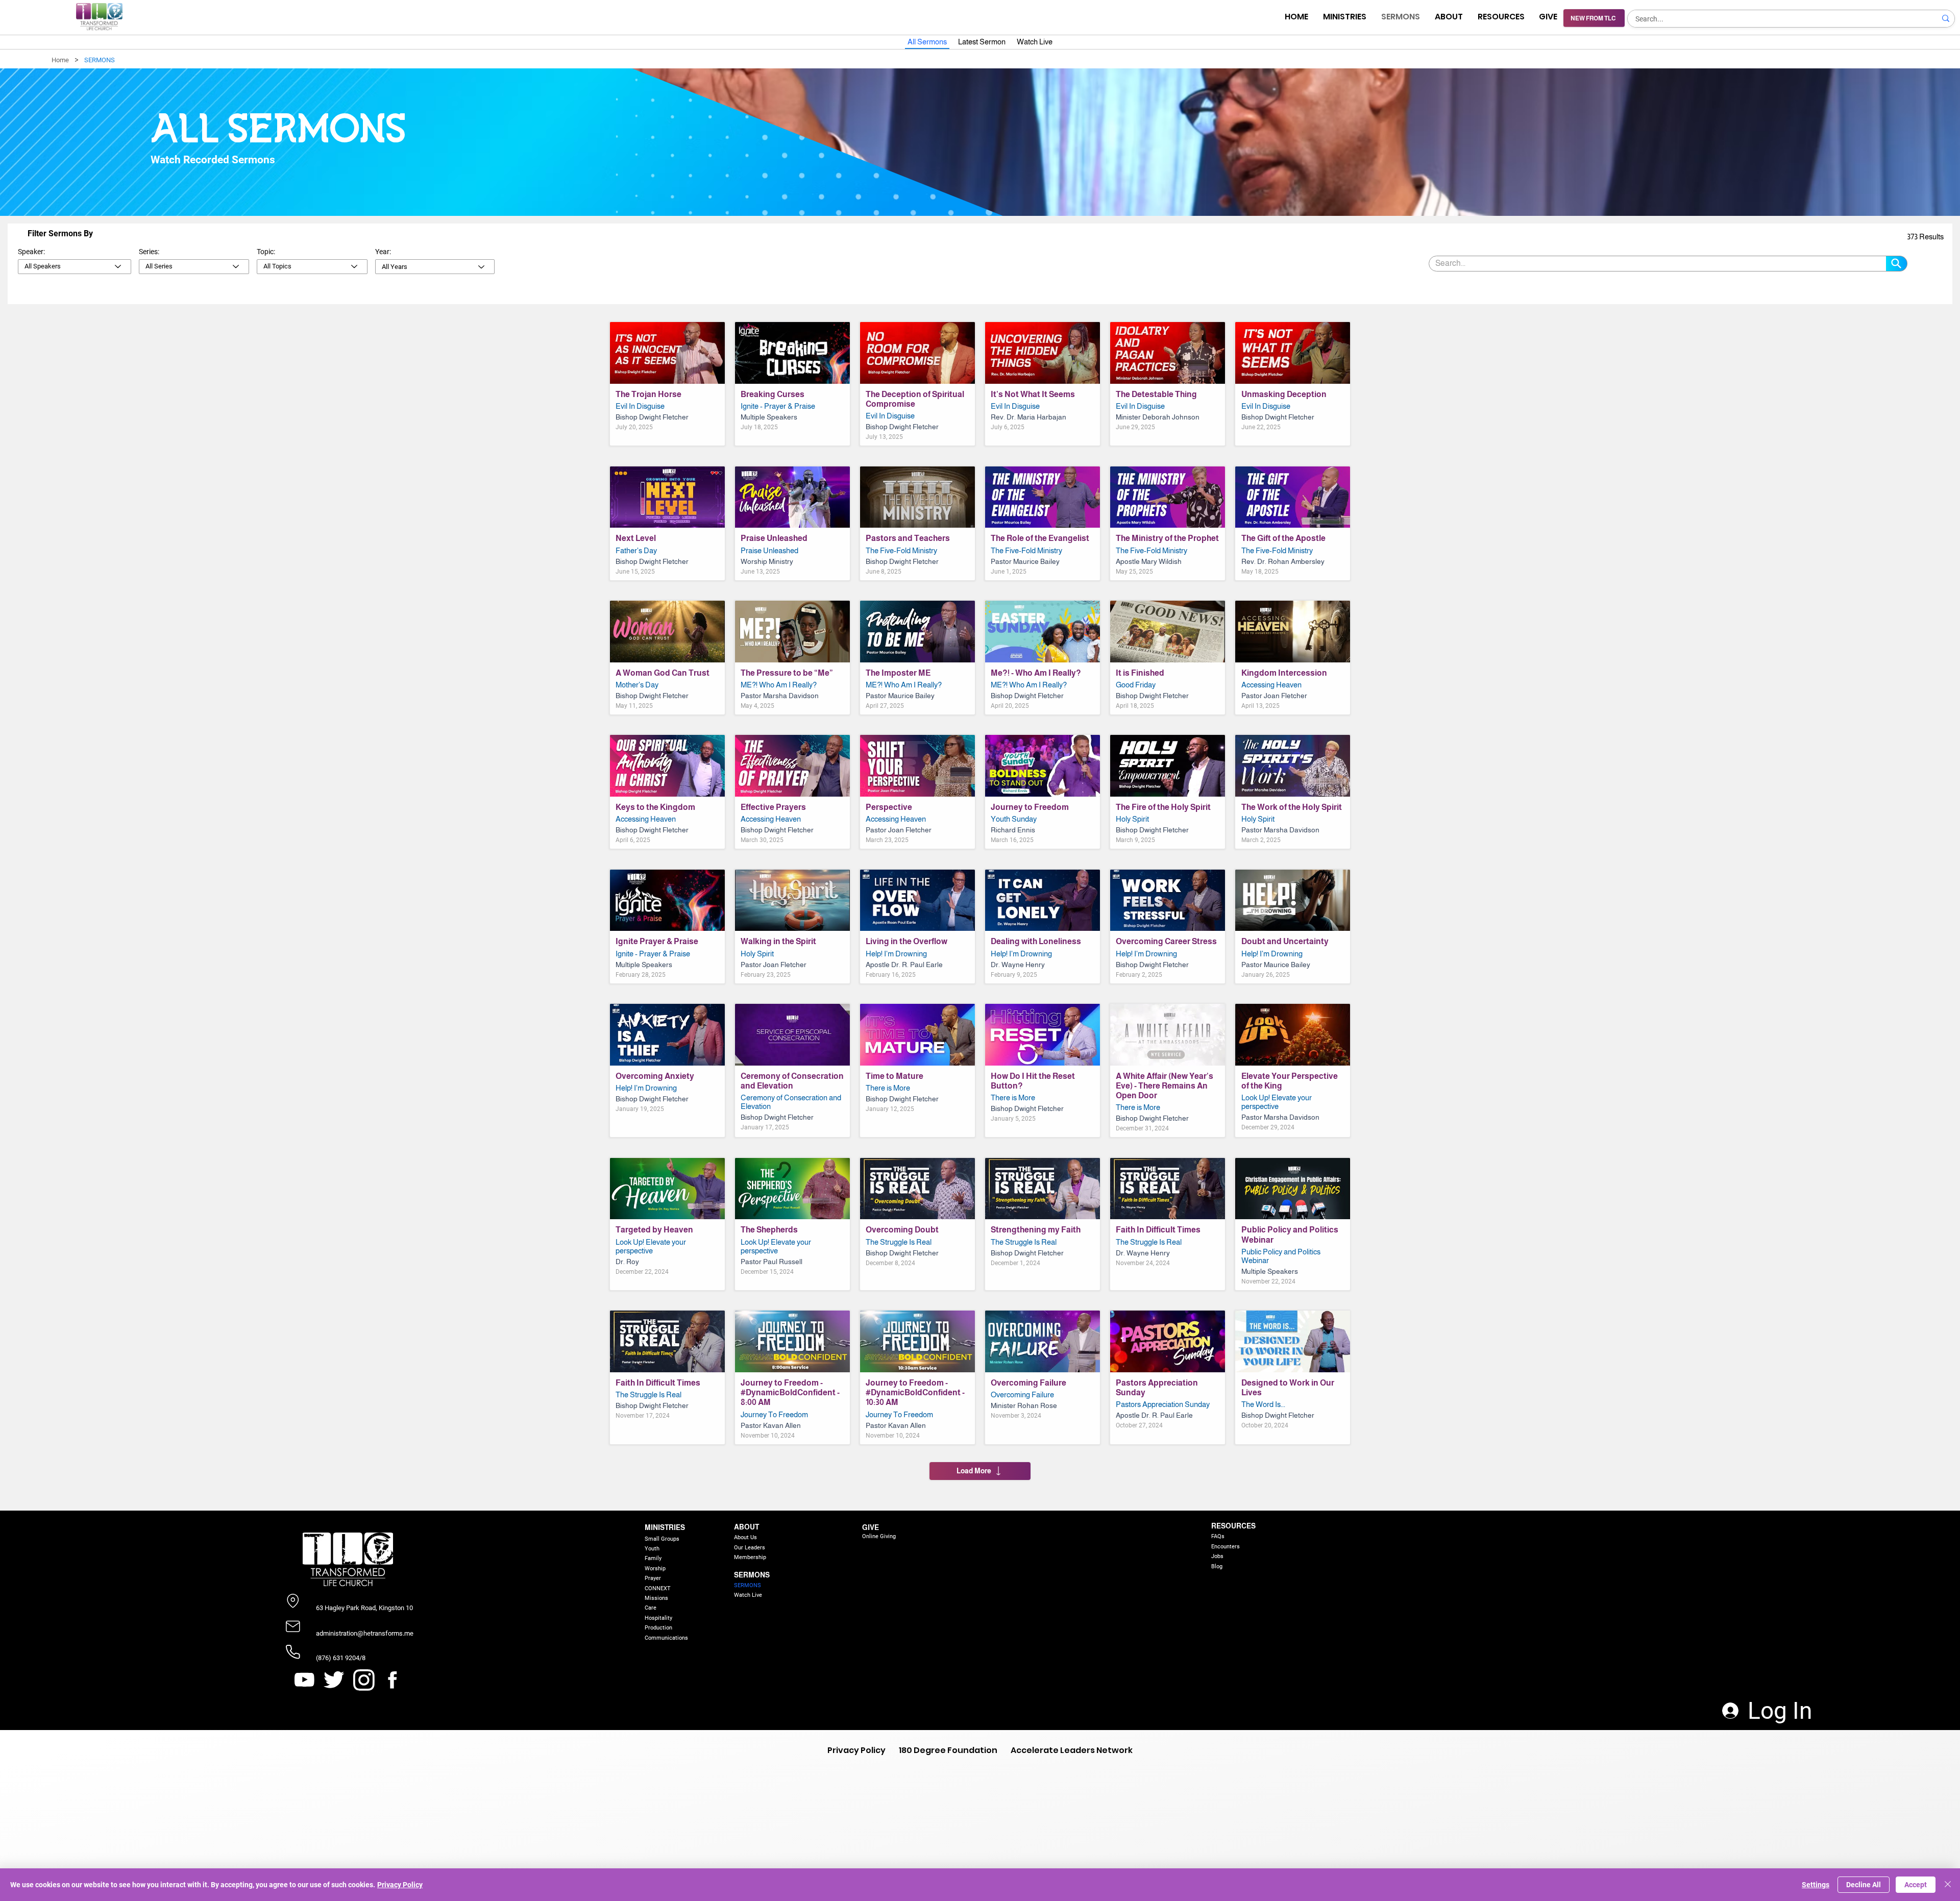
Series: (149, 252)
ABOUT (746, 1527)
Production (658, 1628)
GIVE (871, 1527)
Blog (1217, 1566)
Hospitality (658, 1618)
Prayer (653, 1578)
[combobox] (75, 267)
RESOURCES (1233, 1526)
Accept (1916, 1885)
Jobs (1217, 1556)
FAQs (1218, 1536)
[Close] (1948, 1885)
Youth (652, 1549)
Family (653, 1558)
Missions (656, 1598)
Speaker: (31, 252)
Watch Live (748, 1595)
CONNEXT (658, 1588)
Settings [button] (1816, 1885)
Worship (655, 1569)
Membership (750, 1557)
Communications (666, 1638)
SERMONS (752, 1575)
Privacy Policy (400, 1885)
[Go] (1897, 264)
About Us (745, 1537)
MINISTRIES (665, 1527)
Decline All (1864, 1885)
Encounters (1226, 1547)
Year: (383, 252)
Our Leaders (750, 1548)
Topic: (266, 252)
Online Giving (879, 1536)
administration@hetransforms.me (365, 1633)
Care (651, 1608)
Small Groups (662, 1539)
